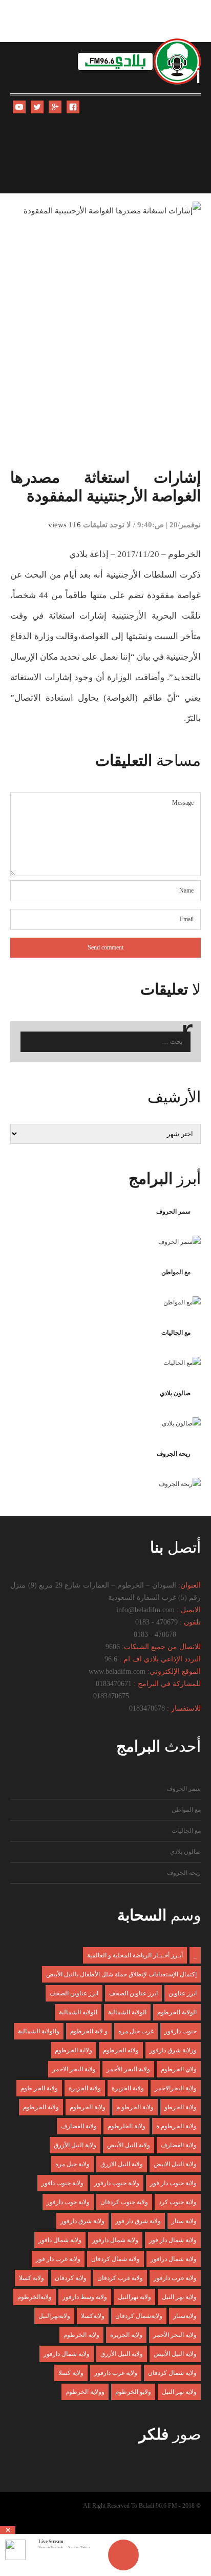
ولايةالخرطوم (35, 2297)
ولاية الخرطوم (88, 2107)
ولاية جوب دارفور (68, 2202)
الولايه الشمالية (78, 2012)
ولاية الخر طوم (39, 2088)
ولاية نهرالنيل (134, 2297)
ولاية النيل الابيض (175, 2164)
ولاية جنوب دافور (62, 2183)
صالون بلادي (175, 1393)
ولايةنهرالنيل (54, 2316)
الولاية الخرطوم (177, 2012)
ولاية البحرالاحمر (176, 2088)
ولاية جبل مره (72, 2164)
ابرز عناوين (183, 1993)
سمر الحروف (173, 1212)
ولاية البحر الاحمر (74, 2069)
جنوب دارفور (181, 2031)
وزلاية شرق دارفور (173, 2050)
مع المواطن (176, 1272)
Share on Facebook (51, 2547)
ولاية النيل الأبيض (129, 2145)
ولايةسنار (185, 2316)
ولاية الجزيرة (85, 2088)
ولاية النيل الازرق (122, 2164)
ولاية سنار (184, 2221)
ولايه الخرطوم (81, 2335)
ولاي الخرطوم (179, 2069)
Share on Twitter (79, 2547)
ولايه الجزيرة (126, 2335)
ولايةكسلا (93, 2316)
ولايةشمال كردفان (139, 2316)
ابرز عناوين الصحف (133, 1993)
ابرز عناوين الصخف (74, 1993)
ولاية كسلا (31, 2278)
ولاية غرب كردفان (120, 2278)
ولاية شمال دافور (60, 2240)
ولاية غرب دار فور (58, 2259)
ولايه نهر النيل (179, 2392)
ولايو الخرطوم (133, 2392)
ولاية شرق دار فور (138, 2221)
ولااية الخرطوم (73, 2050)
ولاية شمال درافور (174, 2259)
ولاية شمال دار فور (173, 2240)
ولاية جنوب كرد (178, 2202)
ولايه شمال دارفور (67, 2354)
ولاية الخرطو (181, 2107)
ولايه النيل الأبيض (175, 2354)
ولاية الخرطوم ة (176, 2126)
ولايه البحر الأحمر (175, 2335)
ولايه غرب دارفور (116, 2373)
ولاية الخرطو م (135, 2107)
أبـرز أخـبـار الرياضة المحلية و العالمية (135, 1955)
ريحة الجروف (174, 1454)
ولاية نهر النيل (179, 2297)
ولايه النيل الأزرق (122, 2354)
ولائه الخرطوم (121, 2050)
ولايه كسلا (71, 2373)
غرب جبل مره (136, 2031)
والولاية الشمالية (39, 2031)
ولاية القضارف (179, 2145)
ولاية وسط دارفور (85, 2297)
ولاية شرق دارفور (82, 2221)
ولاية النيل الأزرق (75, 2145)
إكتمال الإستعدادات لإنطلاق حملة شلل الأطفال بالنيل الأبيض (121, 1974)
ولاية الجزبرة (128, 2088)
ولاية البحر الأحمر (128, 2069)
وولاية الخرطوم (85, 2392)
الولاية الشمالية (127, 2012)
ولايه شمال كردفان (172, 2373)
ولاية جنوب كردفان (124, 2202)
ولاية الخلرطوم (126, 2126)
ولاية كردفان (71, 2278)
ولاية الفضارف (79, 2126)
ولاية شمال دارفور (115, 2240)
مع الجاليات (176, 1333)
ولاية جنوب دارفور (117, 2183)
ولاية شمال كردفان (115, 2259)
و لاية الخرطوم (89, 2031)
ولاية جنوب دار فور (173, 2183)
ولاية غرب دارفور (175, 2278)
